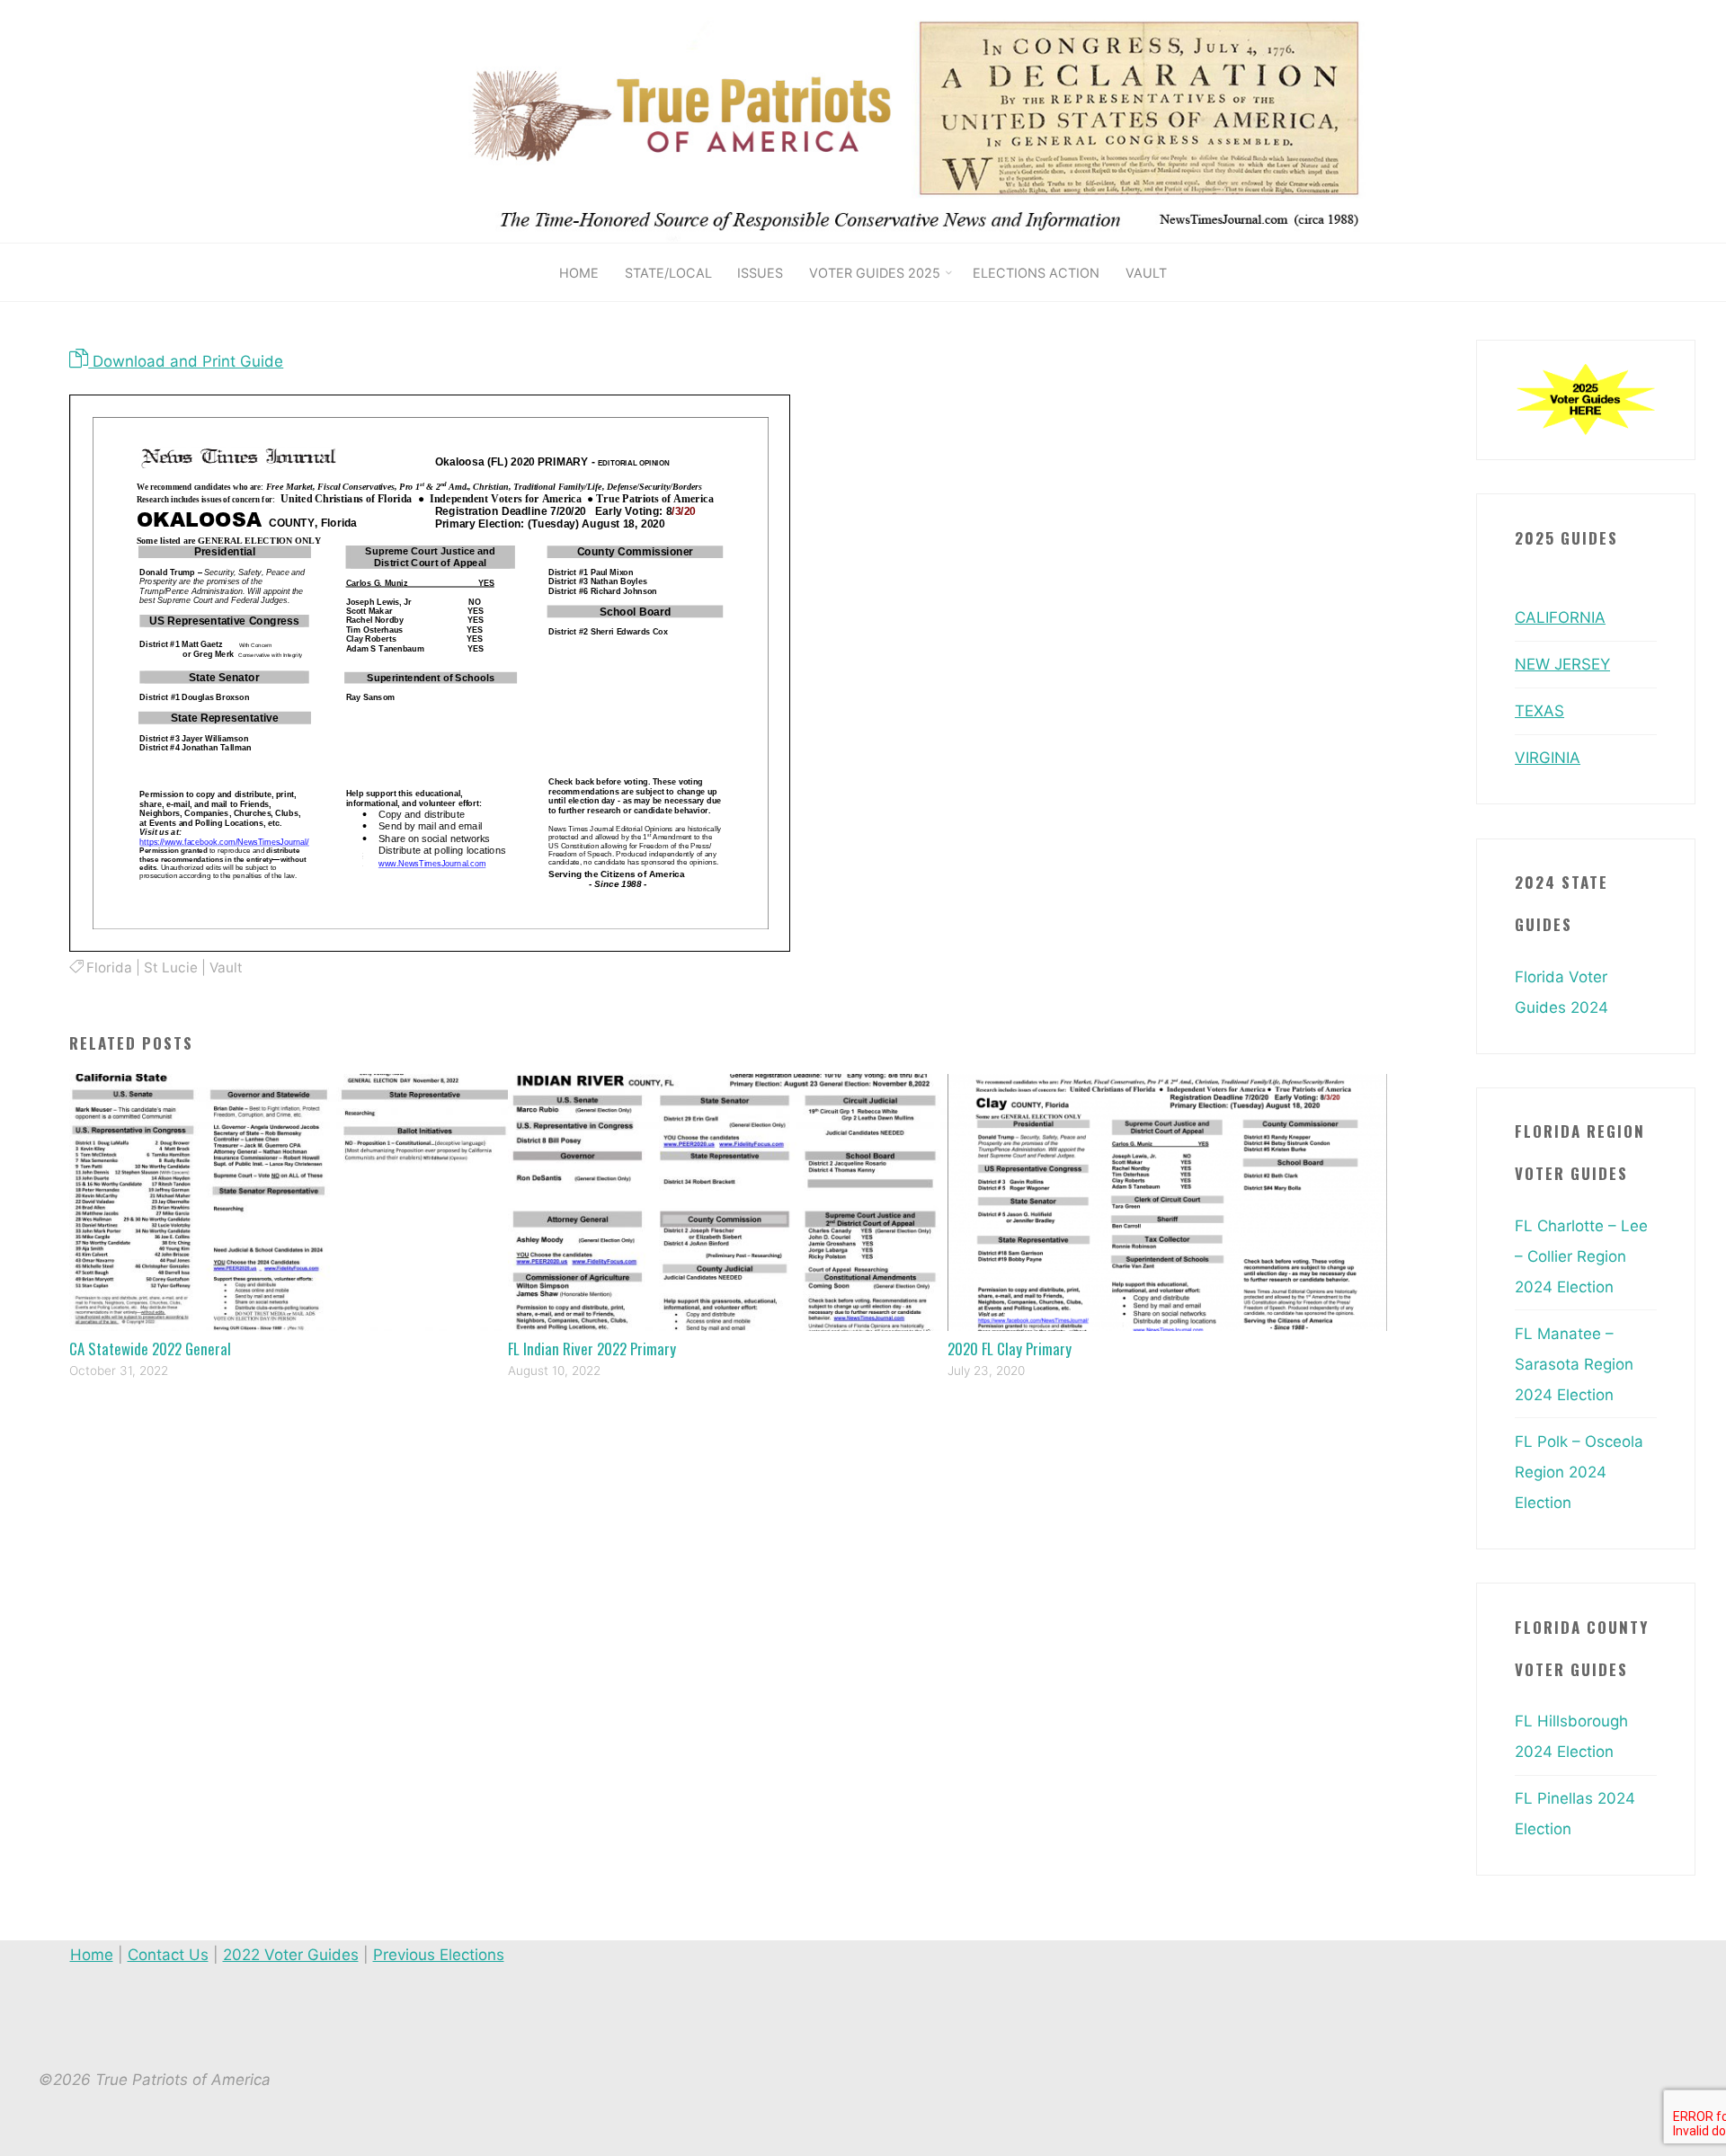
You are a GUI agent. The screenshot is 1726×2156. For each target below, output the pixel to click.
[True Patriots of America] (942, 120)
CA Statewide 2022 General (150, 1349)
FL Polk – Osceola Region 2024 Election (1579, 1472)
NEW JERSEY (1562, 664)
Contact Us (168, 1955)
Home (92, 1955)
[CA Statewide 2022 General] (289, 1202)
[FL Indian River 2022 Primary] (728, 1202)
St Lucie (171, 967)
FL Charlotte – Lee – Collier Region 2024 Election (1581, 1256)
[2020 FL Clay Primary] (1167, 1202)
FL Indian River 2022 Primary (592, 1349)
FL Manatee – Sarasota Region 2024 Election (1574, 1364)
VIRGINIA (1548, 758)
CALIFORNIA (1560, 617)
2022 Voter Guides (291, 1955)
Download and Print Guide (186, 361)
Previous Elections (439, 1955)
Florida (109, 967)
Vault (226, 967)
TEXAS (1539, 711)
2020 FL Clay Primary (1010, 1349)
